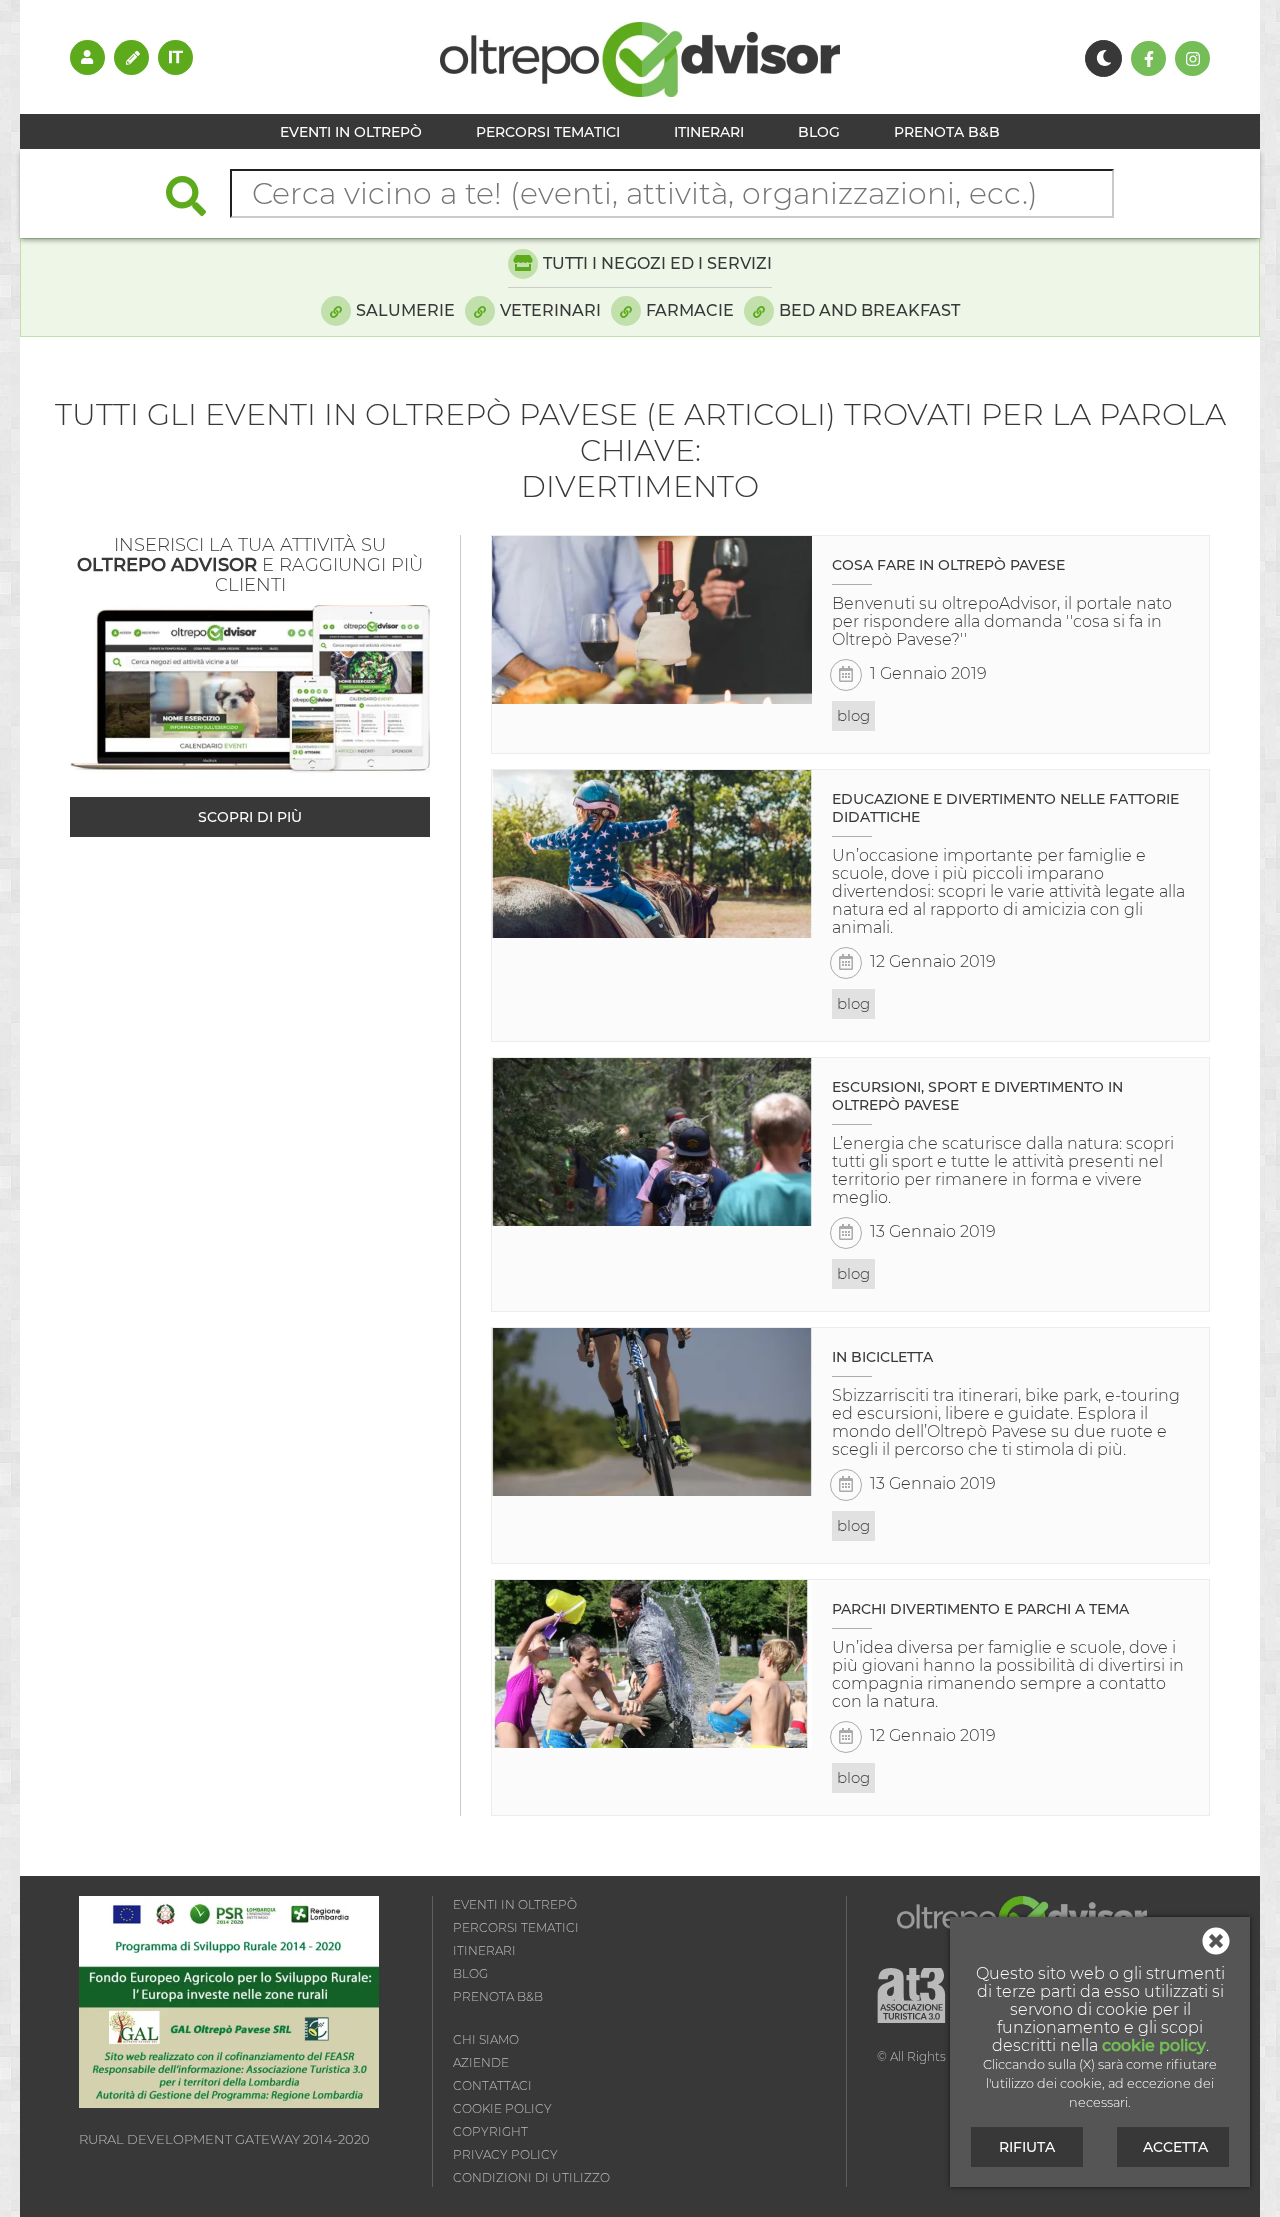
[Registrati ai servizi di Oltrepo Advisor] (131, 57)
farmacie (690, 310)
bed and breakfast (869, 310)
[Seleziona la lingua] (175, 57)
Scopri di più (250, 817)
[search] (196, 198)
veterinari (550, 310)
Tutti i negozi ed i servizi (657, 263)
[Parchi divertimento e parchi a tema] (652, 1664)
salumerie (405, 310)
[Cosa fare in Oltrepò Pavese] (652, 620)
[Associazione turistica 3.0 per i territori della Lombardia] (911, 1996)
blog (853, 715)
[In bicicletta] (652, 1412)
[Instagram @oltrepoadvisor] (1192, 58)
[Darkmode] (1103, 58)
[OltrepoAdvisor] (640, 91)
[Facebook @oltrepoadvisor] (1148, 58)
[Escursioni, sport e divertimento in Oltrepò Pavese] (652, 1142)
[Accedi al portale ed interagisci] (87, 57)
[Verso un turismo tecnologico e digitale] (229, 2102)
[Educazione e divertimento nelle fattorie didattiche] (652, 854)
